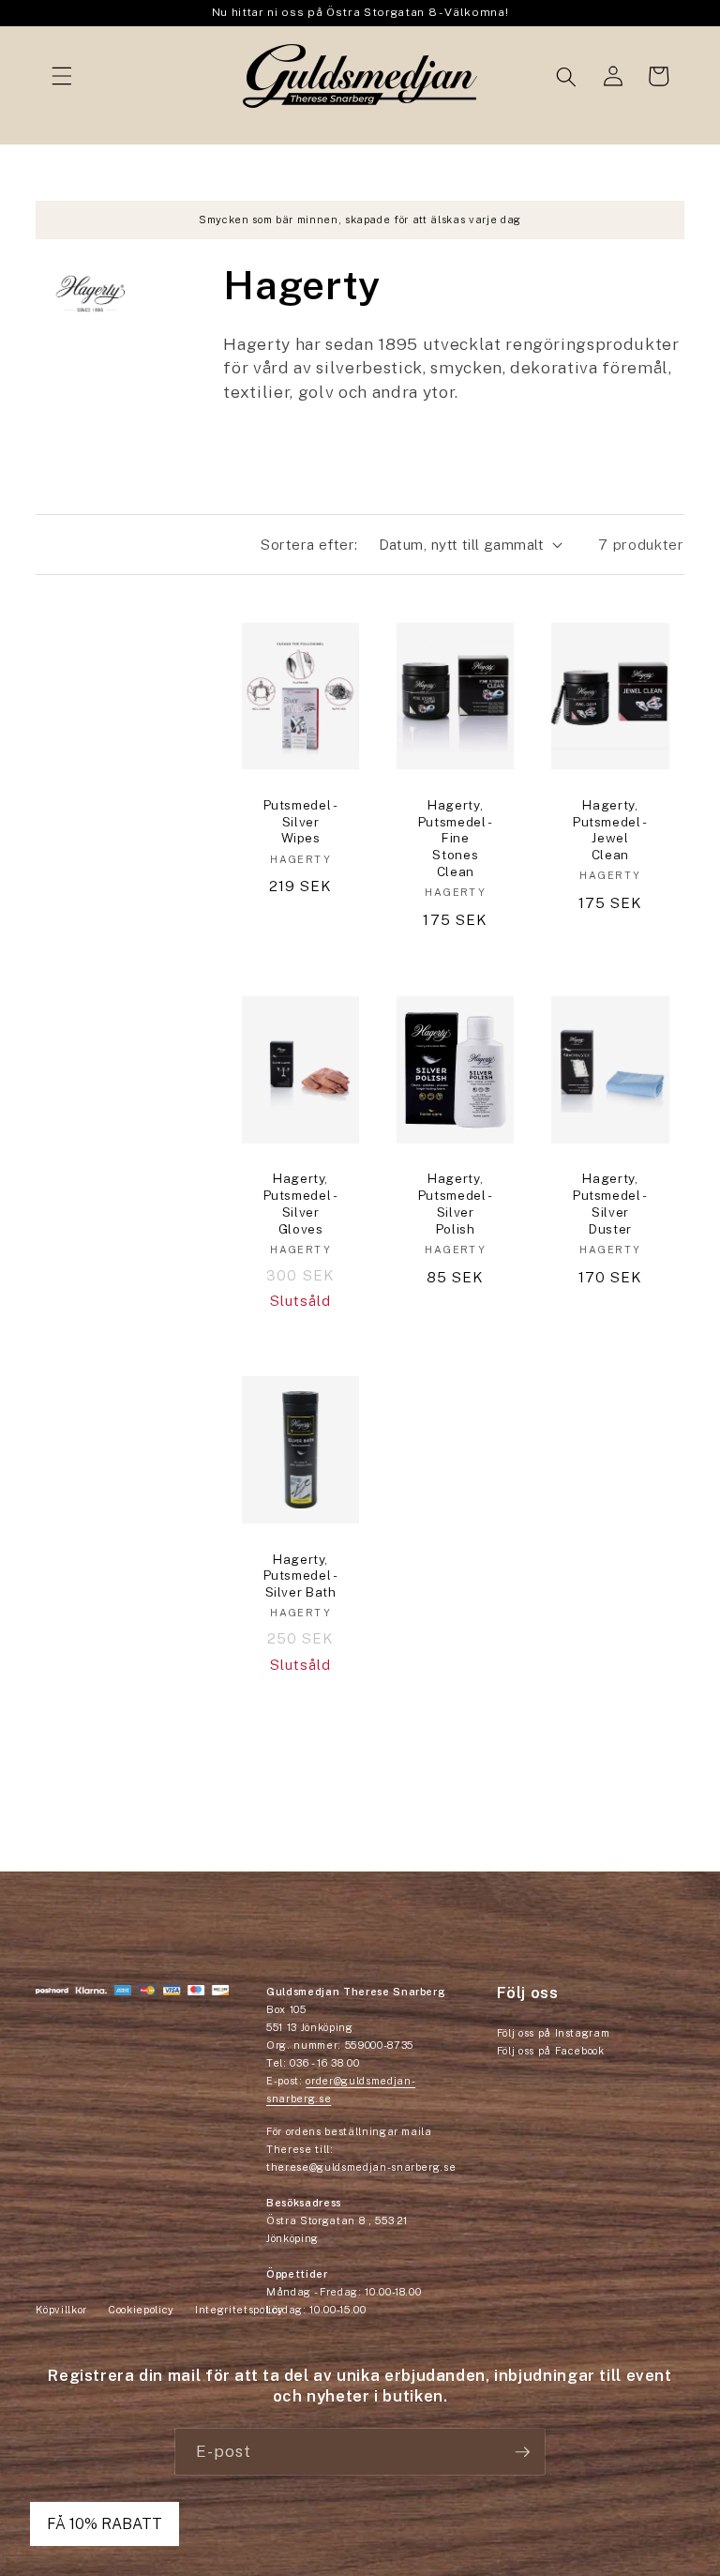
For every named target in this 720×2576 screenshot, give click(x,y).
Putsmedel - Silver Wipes (301, 822)
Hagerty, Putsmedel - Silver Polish (456, 1203)
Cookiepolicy (141, 2310)
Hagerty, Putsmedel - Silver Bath (301, 1576)
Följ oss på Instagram (554, 2033)
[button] (62, 76)
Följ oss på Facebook (551, 2051)
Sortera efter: (309, 544)
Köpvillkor (61, 2310)
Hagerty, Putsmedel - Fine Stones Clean (456, 838)
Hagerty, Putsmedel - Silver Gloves (301, 1203)
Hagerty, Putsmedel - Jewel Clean (610, 830)
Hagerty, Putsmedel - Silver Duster (610, 1203)
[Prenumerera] (522, 2452)
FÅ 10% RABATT (105, 2524)
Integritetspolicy (240, 2310)
